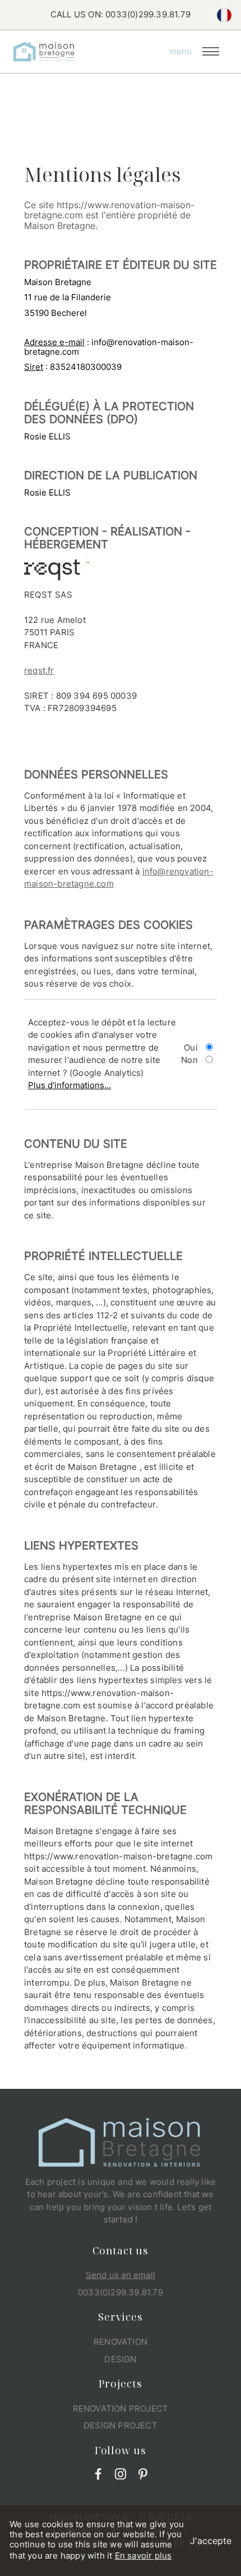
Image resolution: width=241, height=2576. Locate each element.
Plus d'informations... (69, 1085)
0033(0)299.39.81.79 (148, 14)
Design (120, 2359)
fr (224, 15)
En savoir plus (143, 2556)
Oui (191, 1048)
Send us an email (121, 2275)
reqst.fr (39, 670)
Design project (121, 2425)
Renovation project (121, 2408)
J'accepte (211, 2541)
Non (189, 1060)
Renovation (121, 2342)
